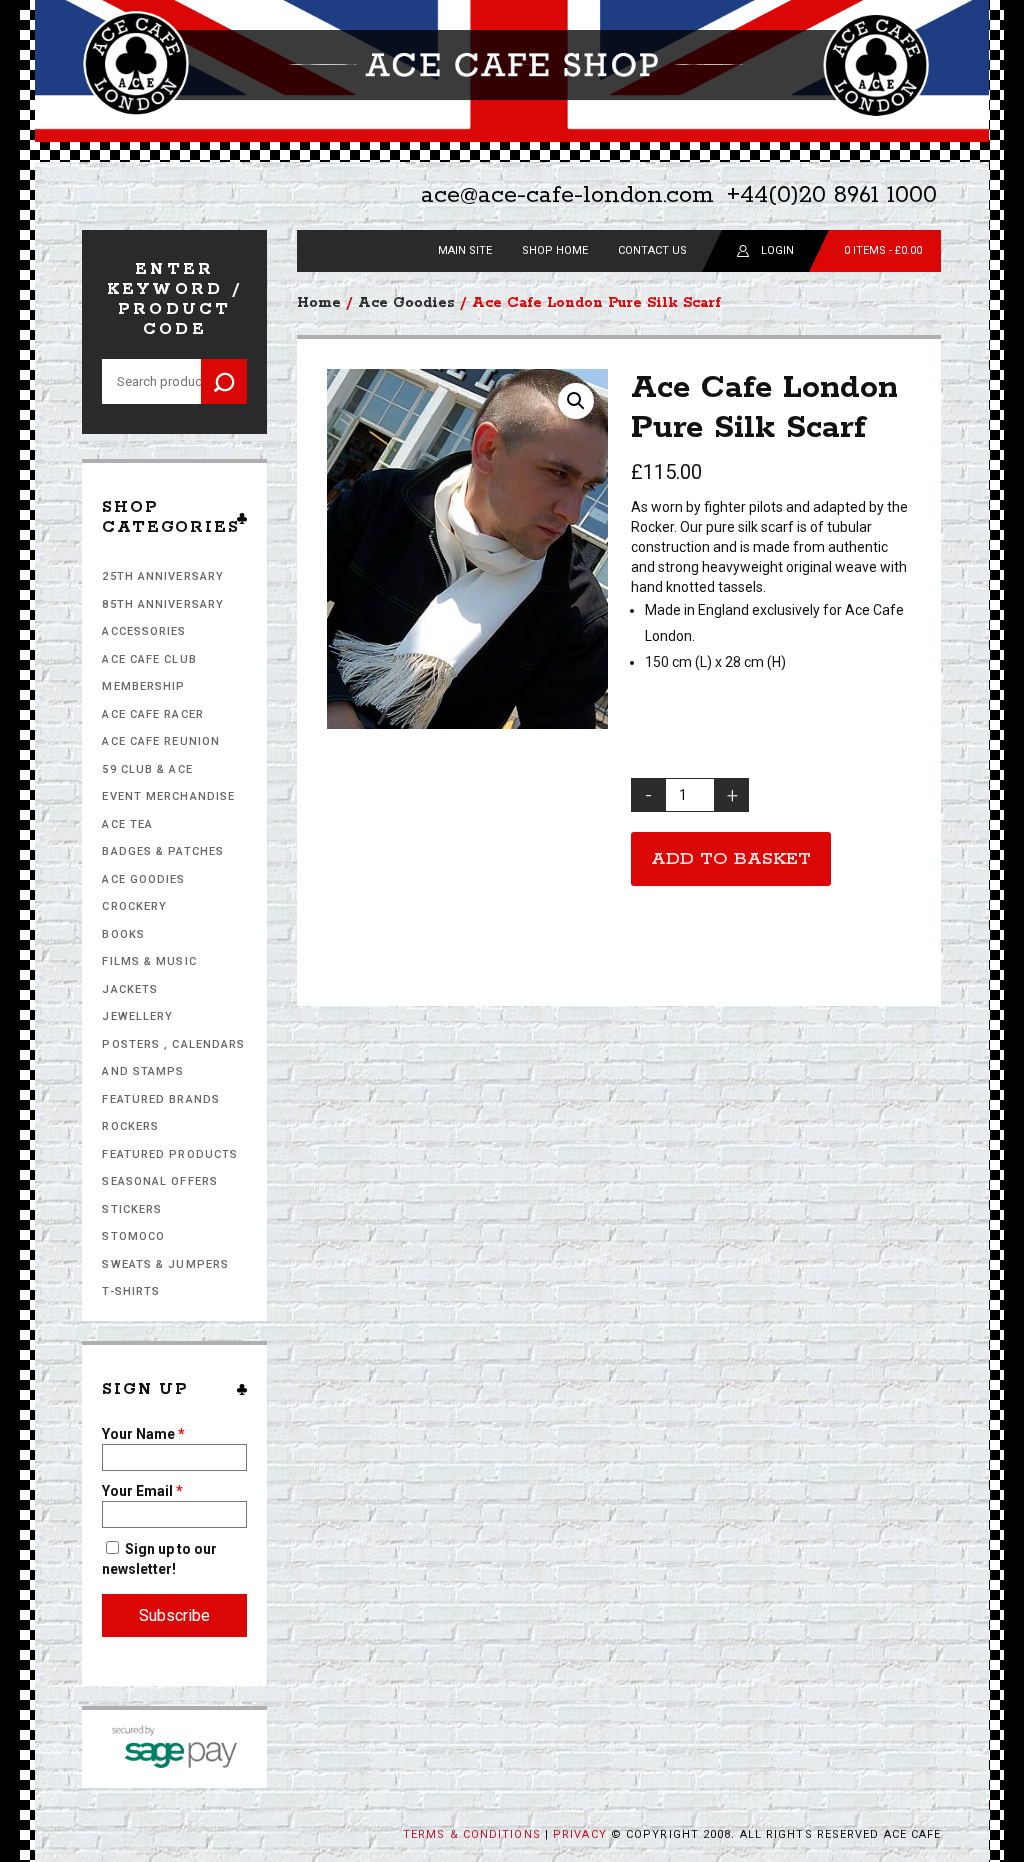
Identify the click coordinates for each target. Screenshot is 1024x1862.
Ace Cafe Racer (152, 714)
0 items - (883, 250)
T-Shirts (131, 1291)
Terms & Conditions (472, 1834)
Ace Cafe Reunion (161, 741)
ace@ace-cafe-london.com (567, 195)
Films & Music (149, 961)
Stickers (132, 1209)
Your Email (142, 1491)
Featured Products (170, 1154)
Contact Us (652, 250)
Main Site (465, 250)
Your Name (143, 1434)
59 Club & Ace (147, 769)
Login (777, 250)
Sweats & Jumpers (165, 1264)
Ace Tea (127, 824)
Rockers (130, 1126)
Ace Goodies (143, 879)
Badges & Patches (163, 851)
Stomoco (133, 1236)
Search (224, 381)
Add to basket (731, 859)
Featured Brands (161, 1099)
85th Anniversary (163, 604)
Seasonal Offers (160, 1181)
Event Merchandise (168, 796)
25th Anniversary (163, 576)
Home (319, 303)
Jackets (130, 989)
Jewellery (137, 1016)
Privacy (580, 1834)
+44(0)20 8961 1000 (832, 195)
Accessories (144, 631)
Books (123, 934)
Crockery (134, 906)
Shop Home (555, 250)
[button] (576, 401)
